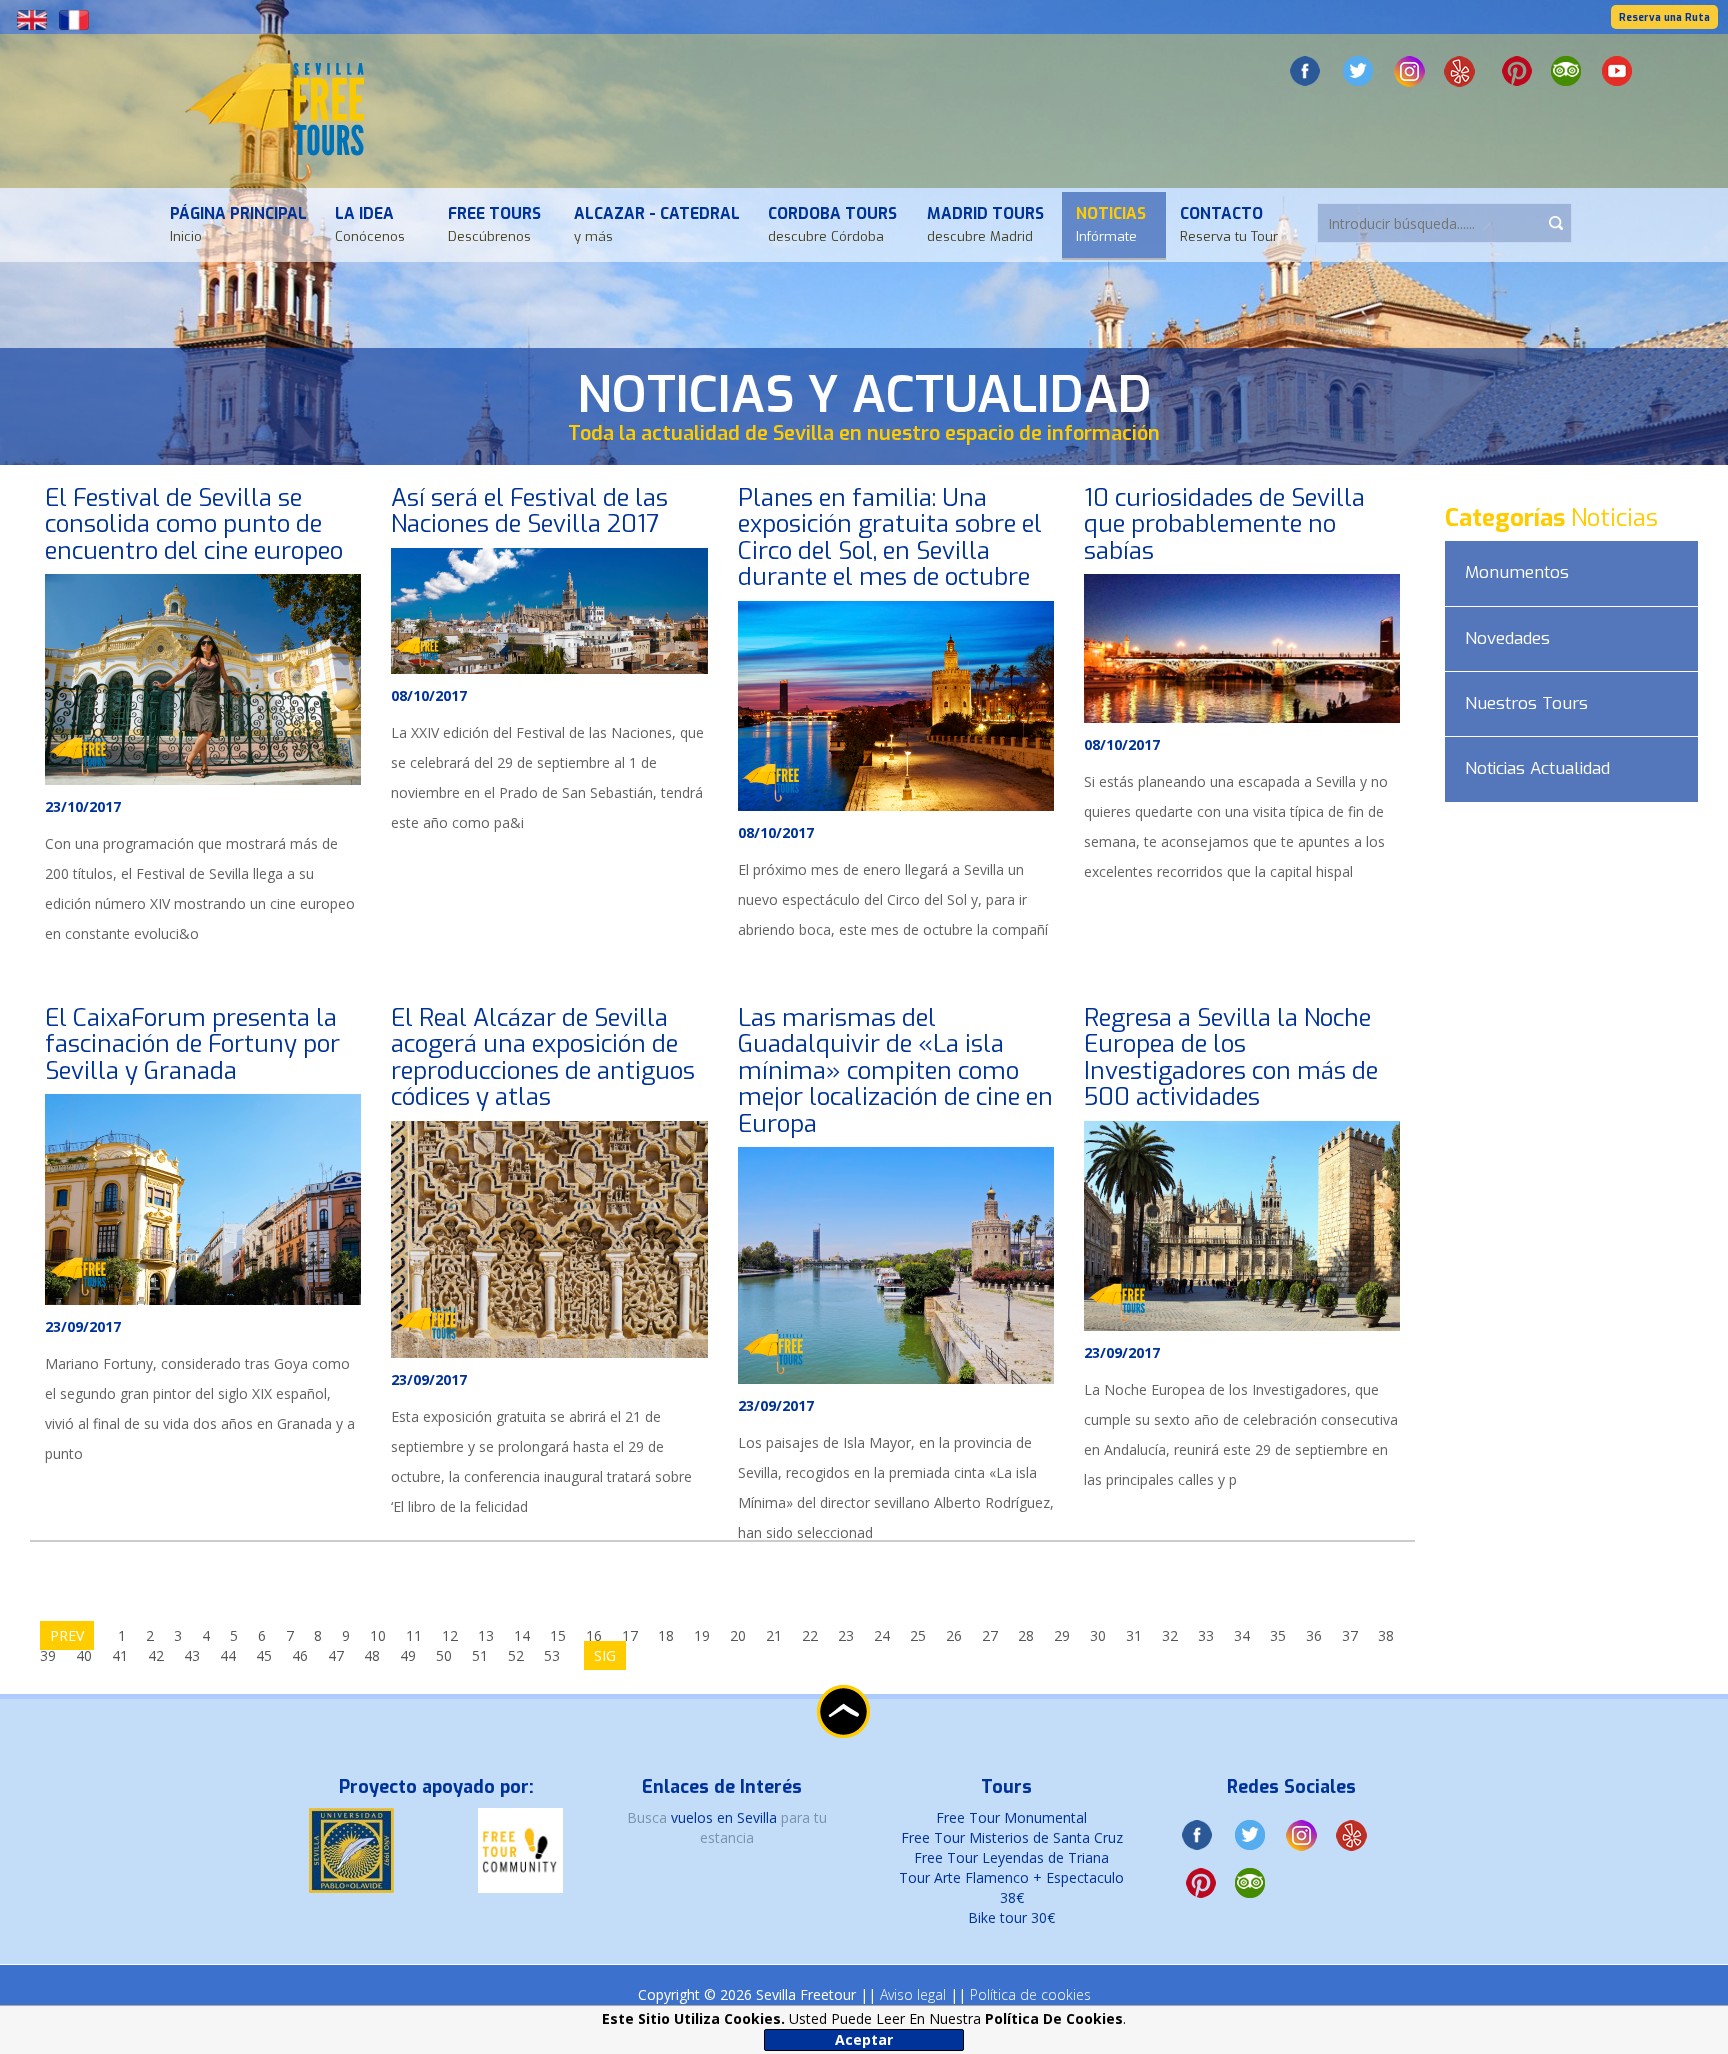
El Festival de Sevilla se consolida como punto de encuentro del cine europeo (194, 524)
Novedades (1507, 638)
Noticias (1111, 224)
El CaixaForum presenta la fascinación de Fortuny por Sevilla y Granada (192, 1044)
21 (774, 1635)
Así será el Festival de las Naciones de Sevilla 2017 (529, 511)
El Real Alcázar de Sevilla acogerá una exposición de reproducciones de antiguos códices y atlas (543, 1057)
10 (378, 1635)
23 (846, 1635)
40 (84, 1655)
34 (1242, 1635)
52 (516, 1655)
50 (444, 1655)
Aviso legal (913, 1994)
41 (120, 1655)
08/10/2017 (429, 695)
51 (480, 1655)
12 (450, 1635)
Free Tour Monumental (1011, 1817)
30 (1098, 1635)
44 (228, 1655)
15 (558, 1635)
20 (738, 1635)
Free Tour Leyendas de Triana (1011, 1857)
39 (48, 1655)
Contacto (1229, 224)
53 (552, 1655)
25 (918, 1635)
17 (630, 1635)
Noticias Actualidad (1537, 768)
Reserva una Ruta (1664, 17)
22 (810, 1635)
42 (156, 1655)
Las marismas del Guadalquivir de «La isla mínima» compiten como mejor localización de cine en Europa (895, 1071)
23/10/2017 (83, 806)
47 (336, 1655)
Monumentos (1517, 572)
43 (192, 1655)
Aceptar (864, 2039)
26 (954, 1635)
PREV (67, 1635)
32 (1170, 1635)
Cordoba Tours (832, 224)
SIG (605, 1655)
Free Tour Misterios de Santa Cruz (1012, 1837)
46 (300, 1655)
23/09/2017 (83, 1326)
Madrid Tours (985, 224)
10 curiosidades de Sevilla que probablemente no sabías (1224, 524)
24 (882, 1635)
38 (1386, 1635)
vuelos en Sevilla (726, 1817)
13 (486, 1635)
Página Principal (238, 224)
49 (408, 1655)
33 (1206, 1635)
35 (1278, 1635)
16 (594, 1635)
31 (1134, 1635)
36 (1314, 1635)
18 (666, 1635)
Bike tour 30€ (1011, 1917)
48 (372, 1655)
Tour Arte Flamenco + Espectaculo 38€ (1011, 1887)
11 (414, 1635)
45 (264, 1655)
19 (702, 1635)
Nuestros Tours (1526, 703)
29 (1062, 1635)
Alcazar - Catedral (657, 224)
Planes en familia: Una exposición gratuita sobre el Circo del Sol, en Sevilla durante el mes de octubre (890, 537)
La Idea (370, 224)
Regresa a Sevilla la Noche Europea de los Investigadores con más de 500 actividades (1231, 1057)
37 (1350, 1635)
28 (1026, 1635)
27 (990, 1635)
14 (522, 1635)
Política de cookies (1030, 1994)
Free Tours (494, 224)
